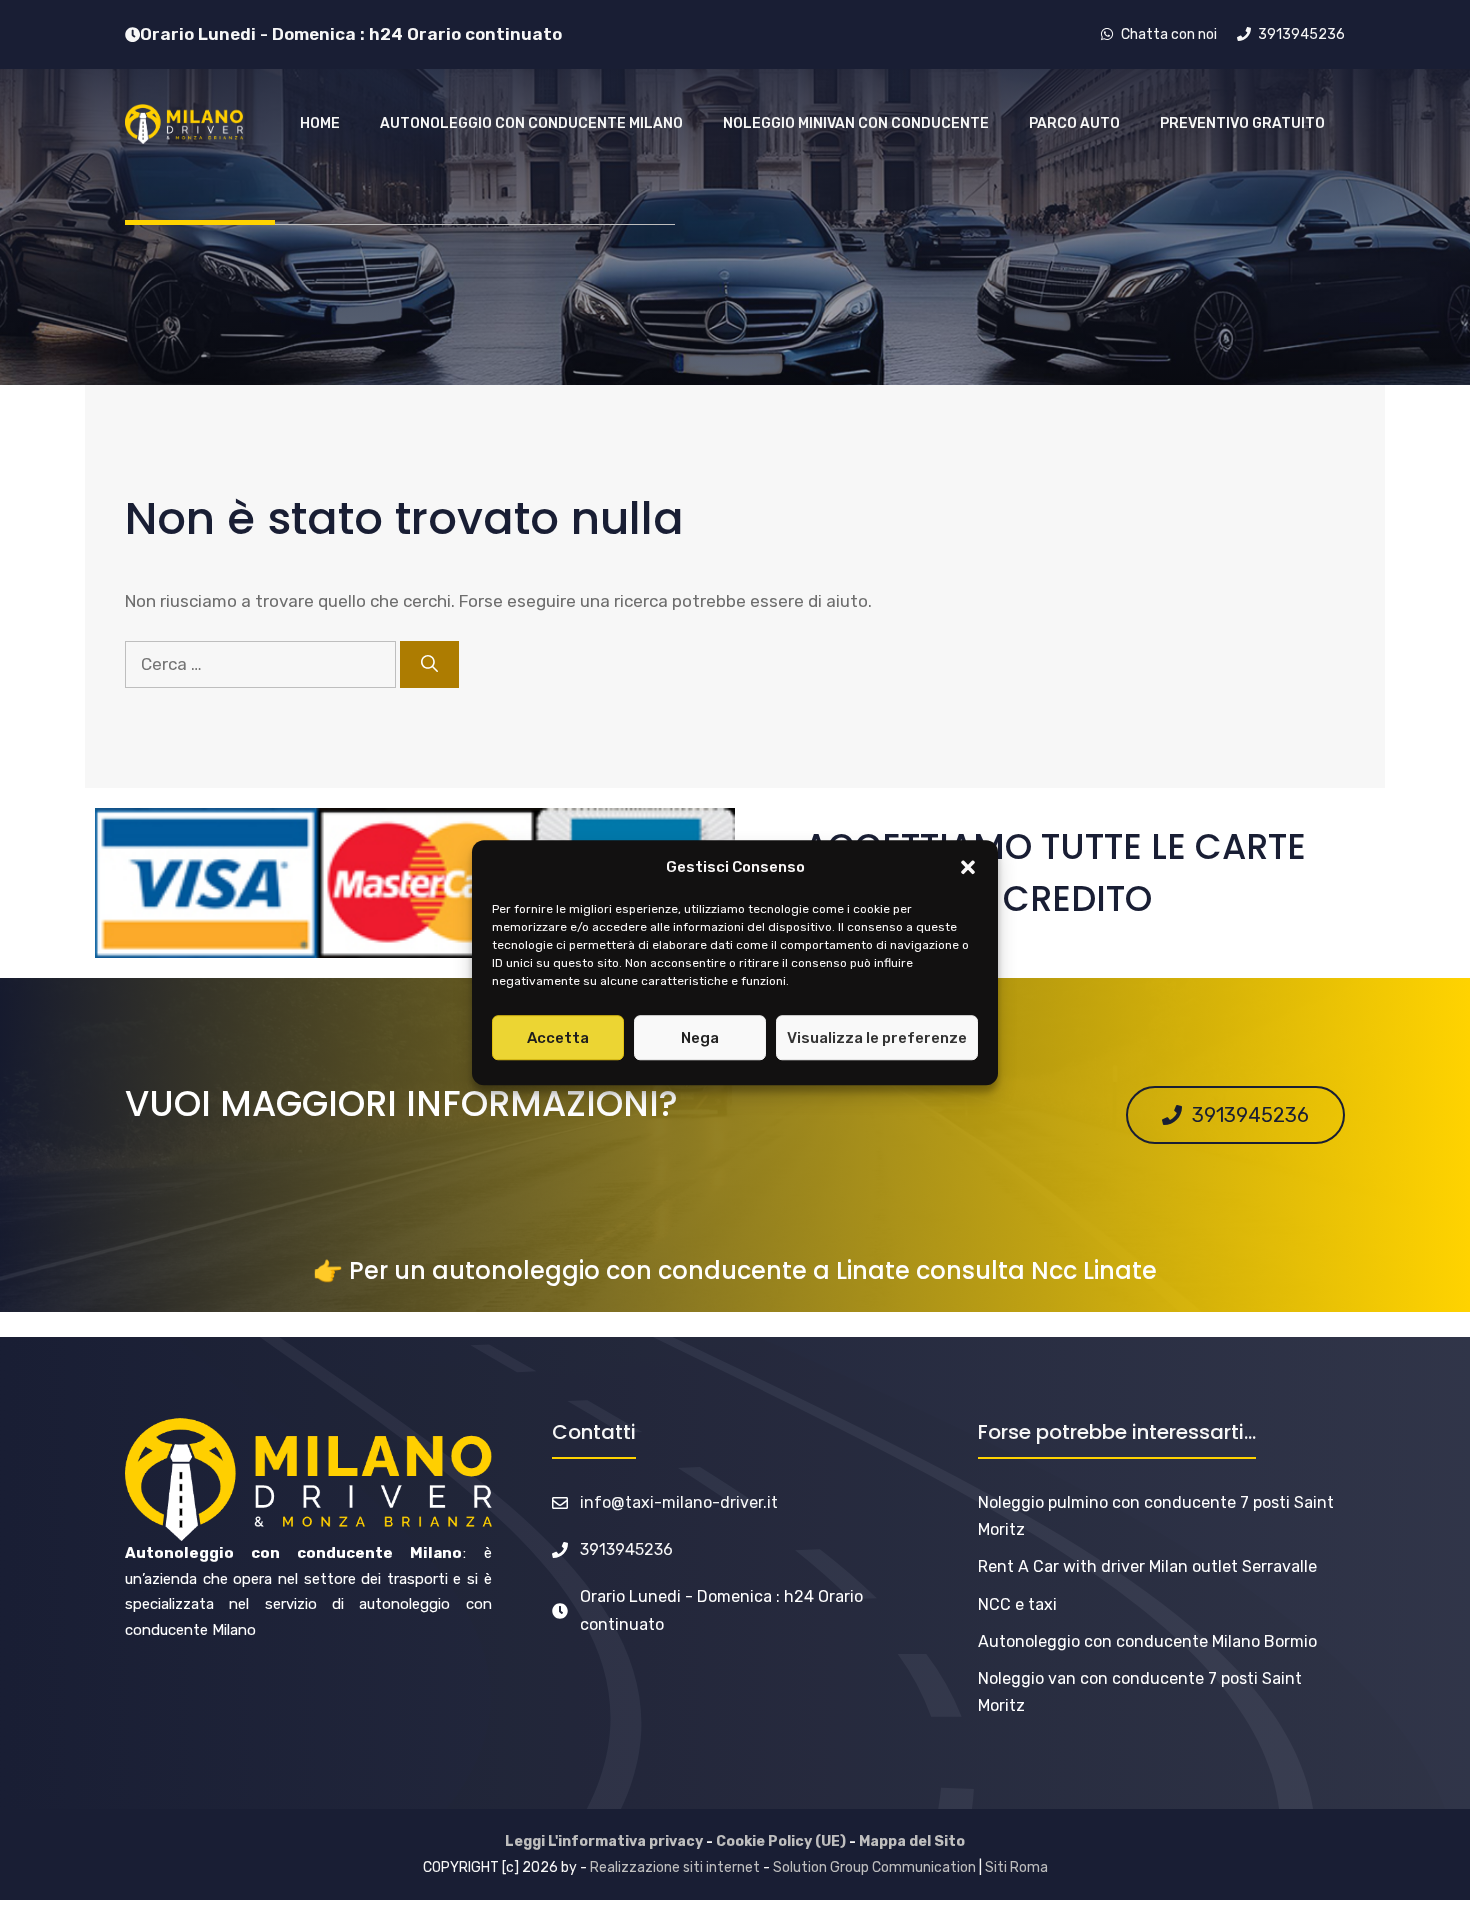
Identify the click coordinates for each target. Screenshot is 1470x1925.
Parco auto (1074, 123)
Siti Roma (1016, 1867)
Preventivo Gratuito (1242, 123)
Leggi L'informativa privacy (604, 1841)
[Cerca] (429, 665)
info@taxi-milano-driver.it (679, 1502)
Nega (700, 1038)
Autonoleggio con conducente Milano (531, 123)
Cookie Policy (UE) (781, 1841)
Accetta (558, 1038)
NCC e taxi (1017, 1604)
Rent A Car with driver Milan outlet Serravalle (1147, 1566)
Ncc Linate (1094, 1270)
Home (320, 123)
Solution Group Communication (874, 1867)
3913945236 (626, 1549)
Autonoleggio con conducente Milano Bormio (1147, 1641)
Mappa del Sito (912, 1841)
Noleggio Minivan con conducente (856, 123)
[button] (968, 868)
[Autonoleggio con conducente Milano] (184, 124)
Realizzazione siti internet (675, 1867)
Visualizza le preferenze (877, 1038)
